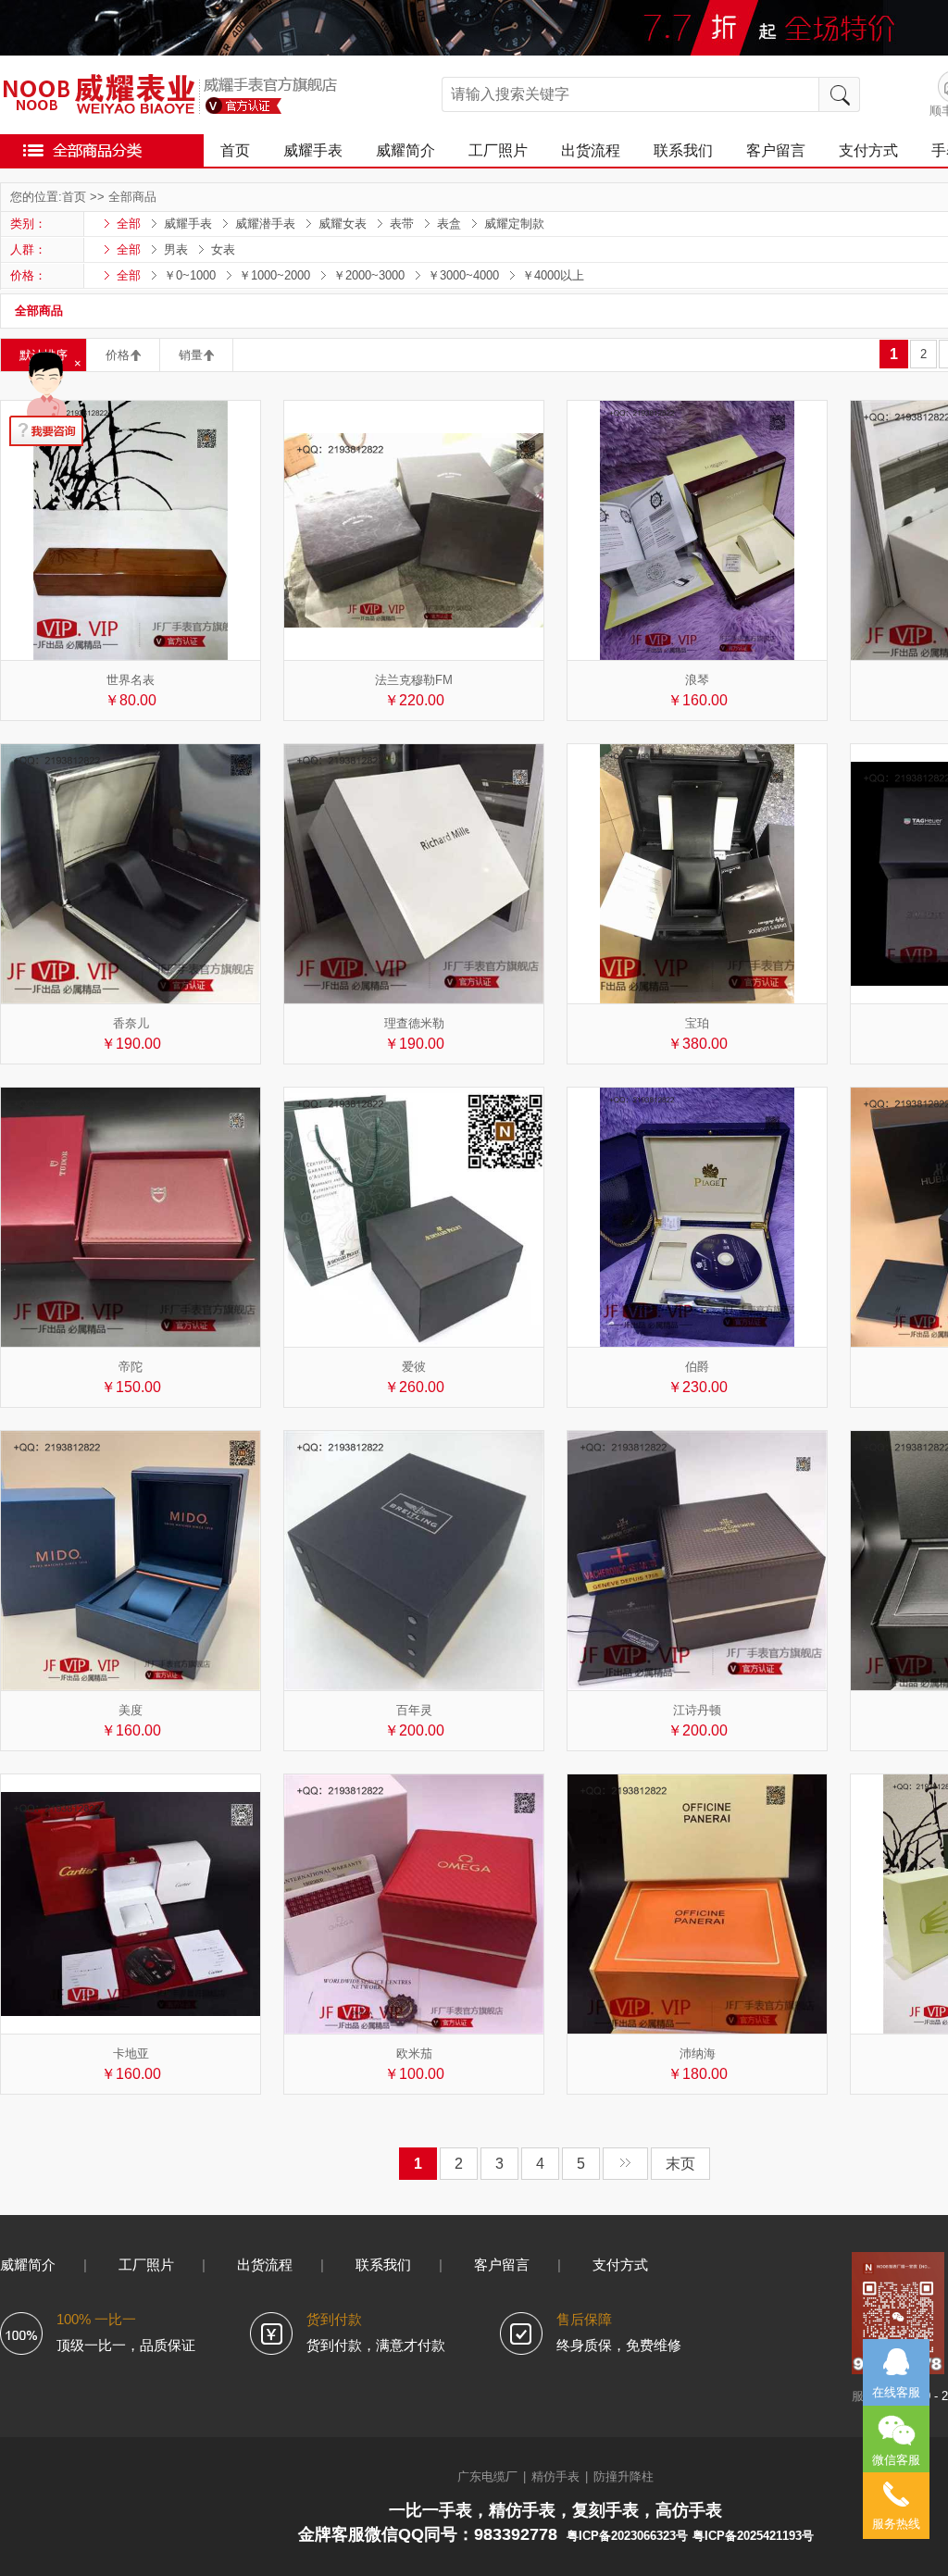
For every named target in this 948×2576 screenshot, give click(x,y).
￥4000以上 (553, 275)
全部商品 (132, 197)
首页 (235, 150)
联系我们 (683, 150)
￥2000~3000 (369, 275)
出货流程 (591, 150)
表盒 (449, 224)
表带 (402, 224)
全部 (129, 224)
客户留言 (776, 150)
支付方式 (868, 150)
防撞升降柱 (624, 2476)
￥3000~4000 (463, 275)
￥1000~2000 (274, 275)
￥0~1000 (190, 275)
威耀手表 (313, 150)
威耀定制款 (514, 224)
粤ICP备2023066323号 (627, 2536)
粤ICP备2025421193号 (753, 2536)
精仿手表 (555, 2476)
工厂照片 (498, 150)
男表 (176, 249)
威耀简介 (405, 150)
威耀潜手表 (265, 224)
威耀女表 (343, 224)
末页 (680, 2164)
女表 (223, 249)
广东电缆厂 (487, 2476)
